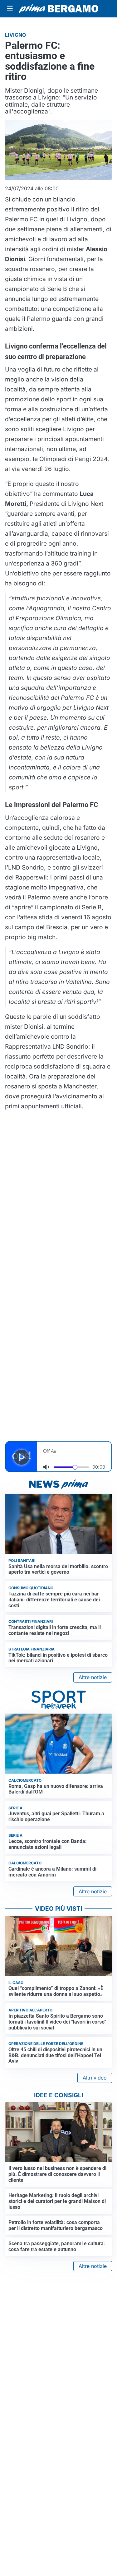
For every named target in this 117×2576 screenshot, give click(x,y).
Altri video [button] (95, 2078)
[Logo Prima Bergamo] (58, 9)
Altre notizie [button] (93, 1677)
